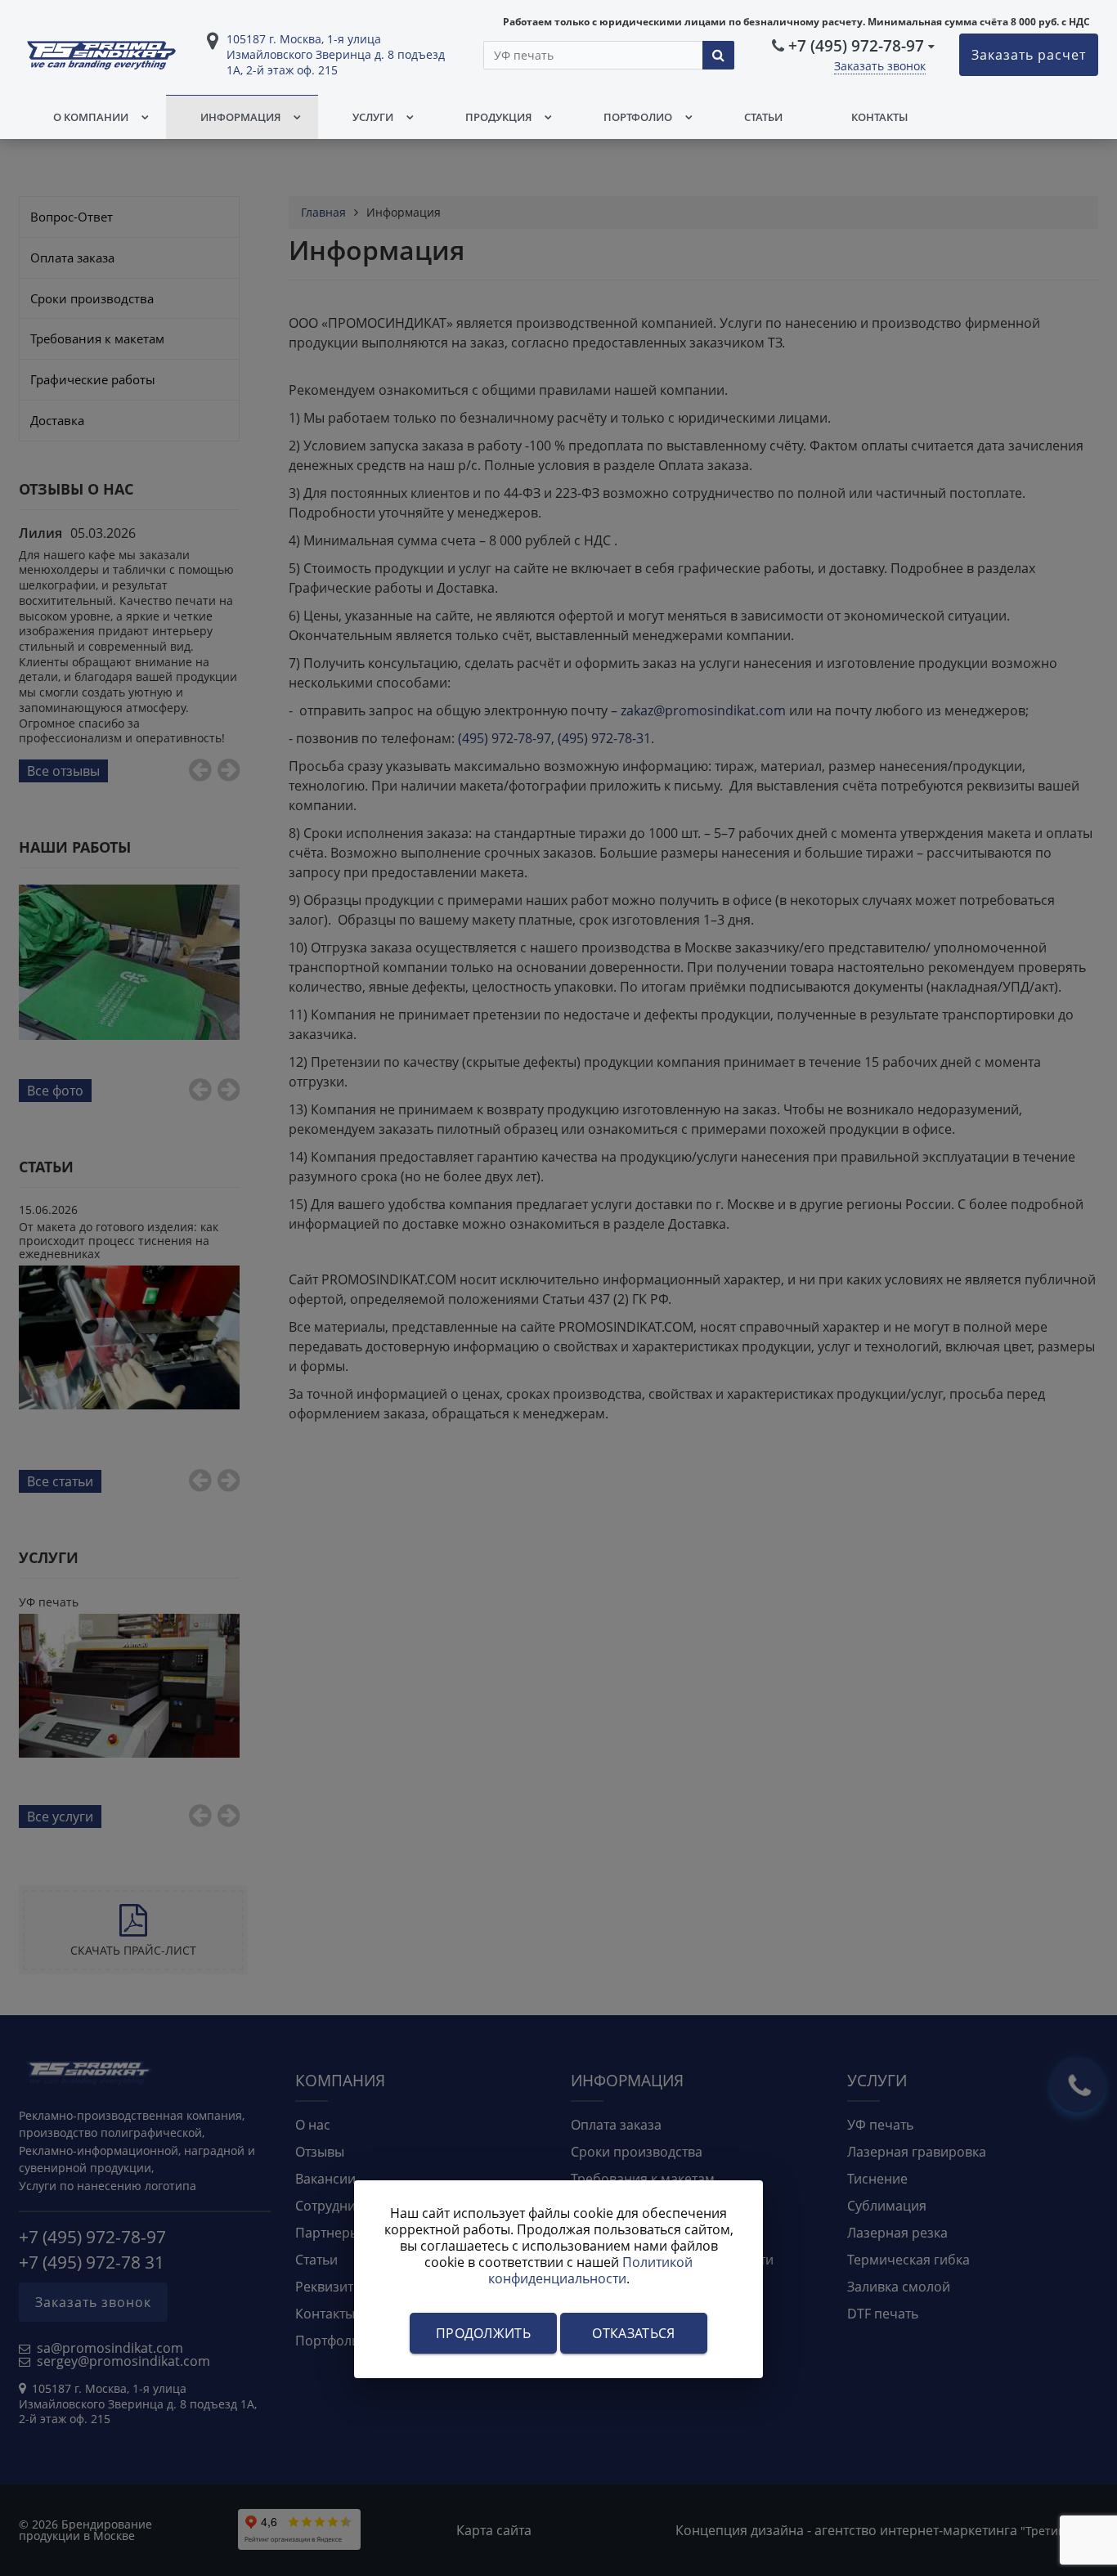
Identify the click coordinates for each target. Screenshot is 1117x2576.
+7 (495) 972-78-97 (856, 45)
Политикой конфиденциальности (591, 2270)
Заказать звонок (880, 66)
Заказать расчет (1029, 55)
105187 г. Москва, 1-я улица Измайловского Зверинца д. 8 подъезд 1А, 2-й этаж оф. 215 (336, 54)
